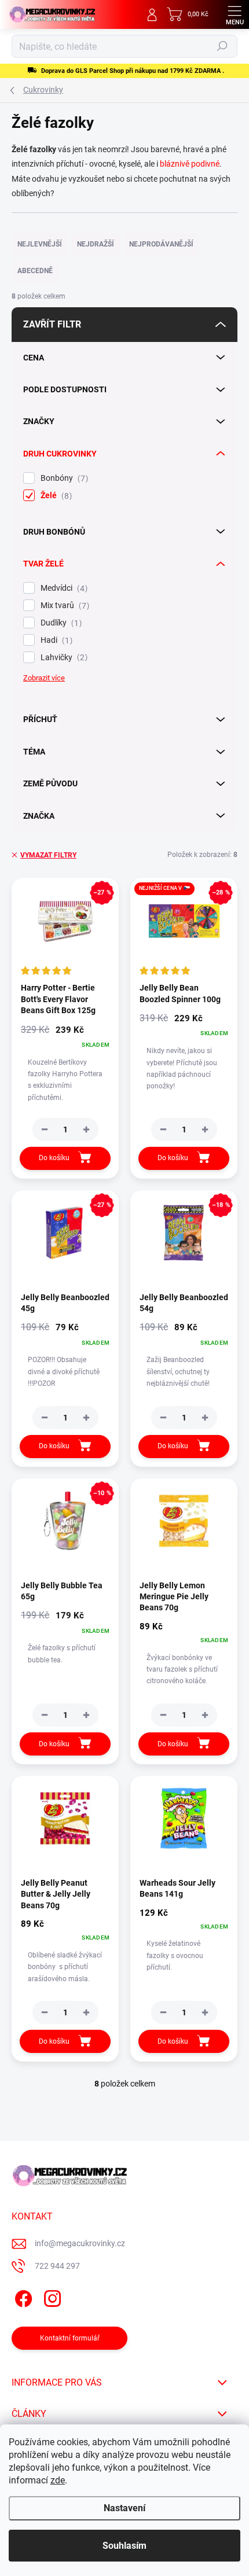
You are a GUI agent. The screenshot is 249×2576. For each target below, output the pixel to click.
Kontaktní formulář (70, 2338)
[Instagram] (51, 2297)
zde (58, 2480)
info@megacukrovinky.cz (80, 2243)
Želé (55, 496)
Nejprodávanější (161, 244)
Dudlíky (60, 623)
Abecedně (35, 271)
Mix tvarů (63, 606)
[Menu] (235, 14)
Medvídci (63, 588)
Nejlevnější (40, 244)
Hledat (222, 46)
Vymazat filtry (48, 855)
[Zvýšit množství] (86, 1129)
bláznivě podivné (190, 164)
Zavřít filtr (52, 324)
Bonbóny (63, 478)
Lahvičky (63, 658)
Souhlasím (124, 2546)
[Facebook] (22, 2297)
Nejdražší (96, 244)
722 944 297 (57, 2266)
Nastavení (124, 2508)
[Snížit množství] (45, 1129)
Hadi (55, 640)
